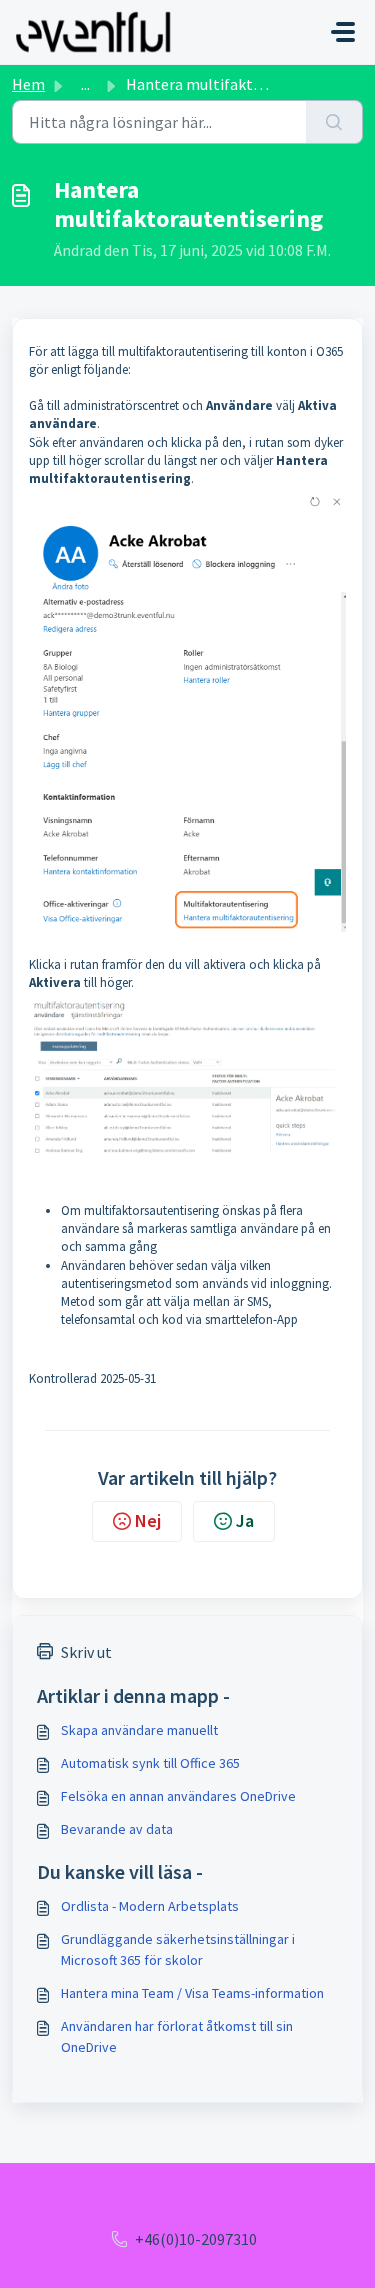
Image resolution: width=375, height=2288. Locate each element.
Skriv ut (86, 1652)
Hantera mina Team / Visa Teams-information (192, 1993)
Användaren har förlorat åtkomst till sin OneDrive (177, 2036)
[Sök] (334, 122)
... (85, 84)
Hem (28, 84)
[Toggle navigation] (343, 32)
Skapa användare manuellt (139, 1730)
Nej (148, 1520)
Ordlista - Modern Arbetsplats (150, 1906)
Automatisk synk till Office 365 (150, 1763)
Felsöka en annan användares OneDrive (178, 1796)
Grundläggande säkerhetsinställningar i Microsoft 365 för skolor (178, 1949)
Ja (245, 1520)
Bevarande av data (117, 1829)
